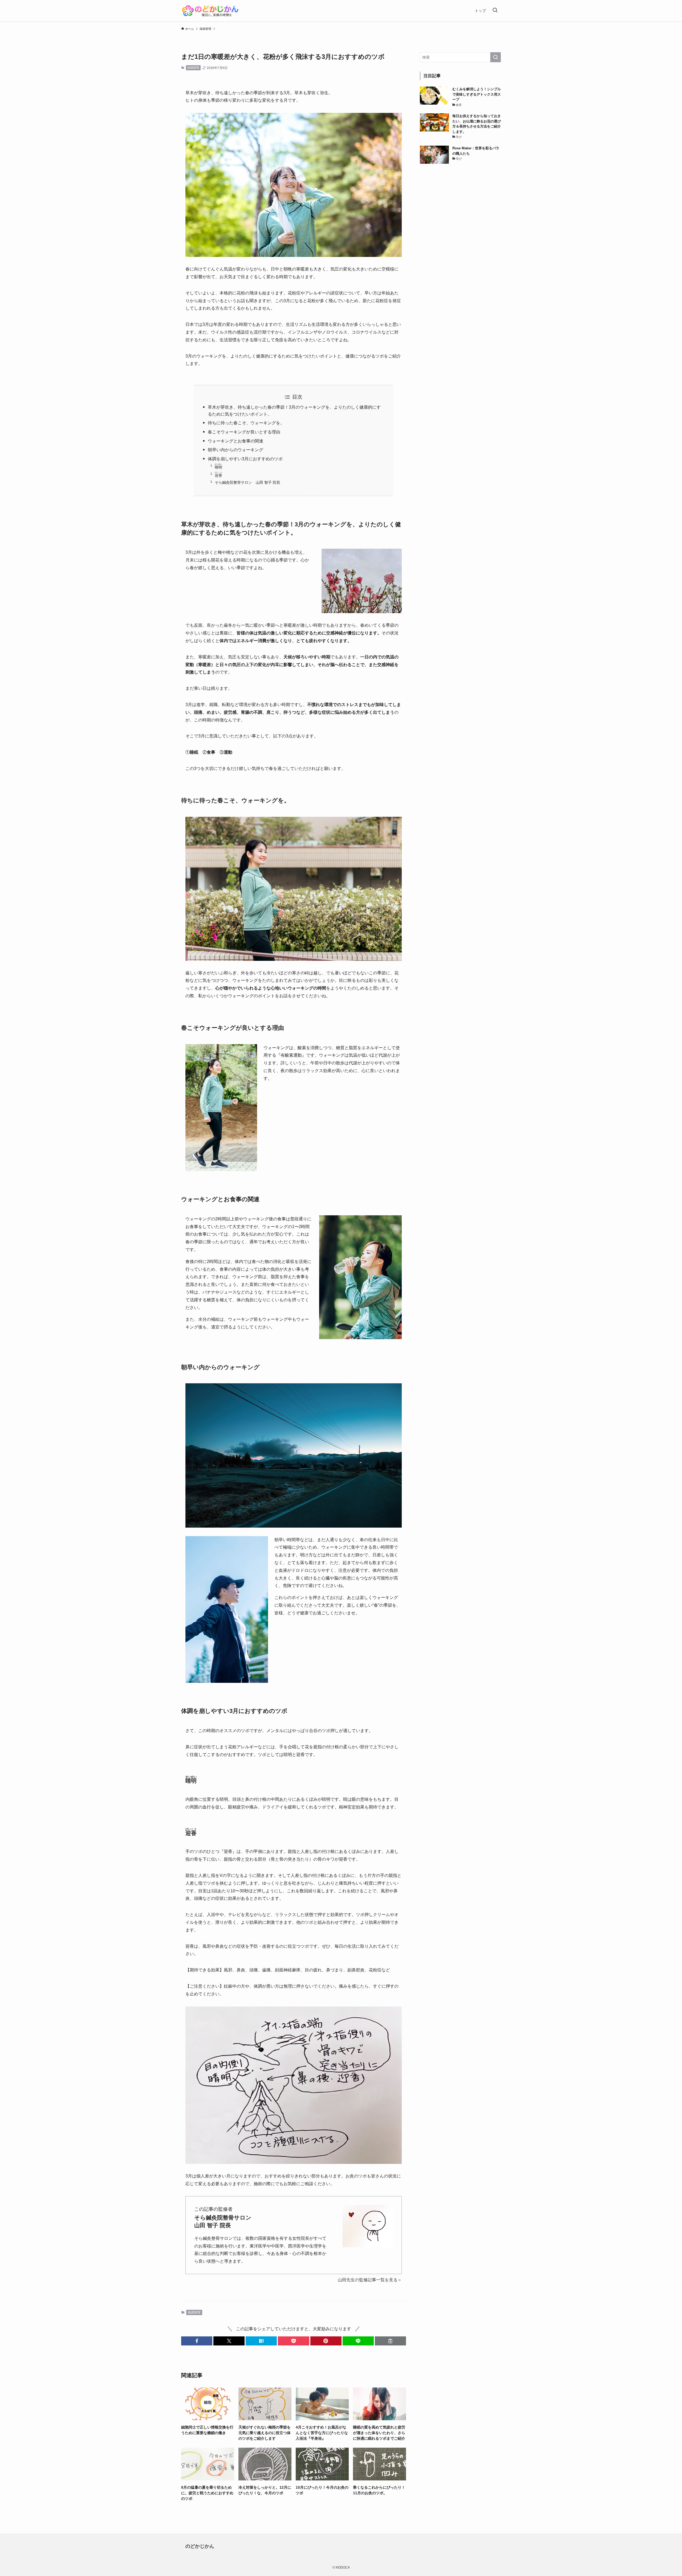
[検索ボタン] (495, 11)
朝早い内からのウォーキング (236, 450)
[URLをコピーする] (390, 2341)
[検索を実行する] (496, 57)
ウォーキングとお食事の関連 (236, 441)
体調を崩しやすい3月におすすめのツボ (245, 459)
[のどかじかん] (211, 11)
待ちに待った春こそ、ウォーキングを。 (246, 423)
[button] (197, 2341)
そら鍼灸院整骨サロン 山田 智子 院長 (247, 482)
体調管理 (193, 68)
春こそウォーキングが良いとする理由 (244, 432)
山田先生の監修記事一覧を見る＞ (370, 2280)
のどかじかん (200, 2546)
